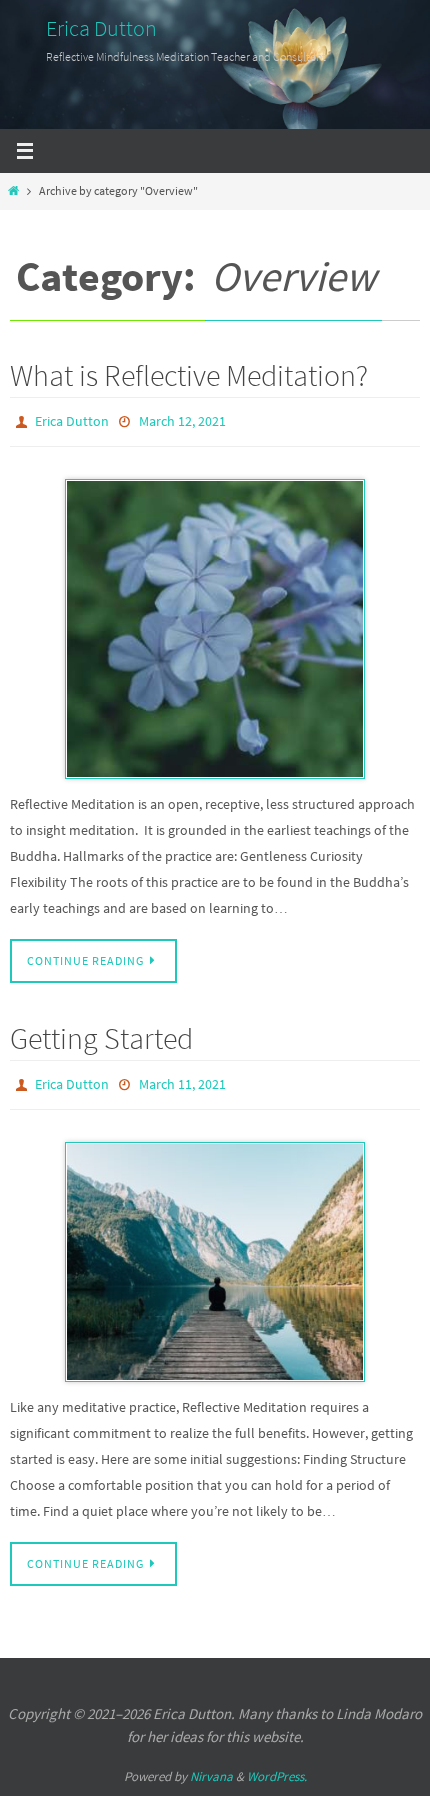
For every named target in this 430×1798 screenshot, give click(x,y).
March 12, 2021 (182, 420)
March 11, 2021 (182, 1078)
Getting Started (101, 1033)
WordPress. (277, 1767)
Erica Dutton (101, 28)
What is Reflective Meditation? (189, 375)
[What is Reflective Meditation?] (215, 624)
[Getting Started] (215, 1252)
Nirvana (211, 1767)
